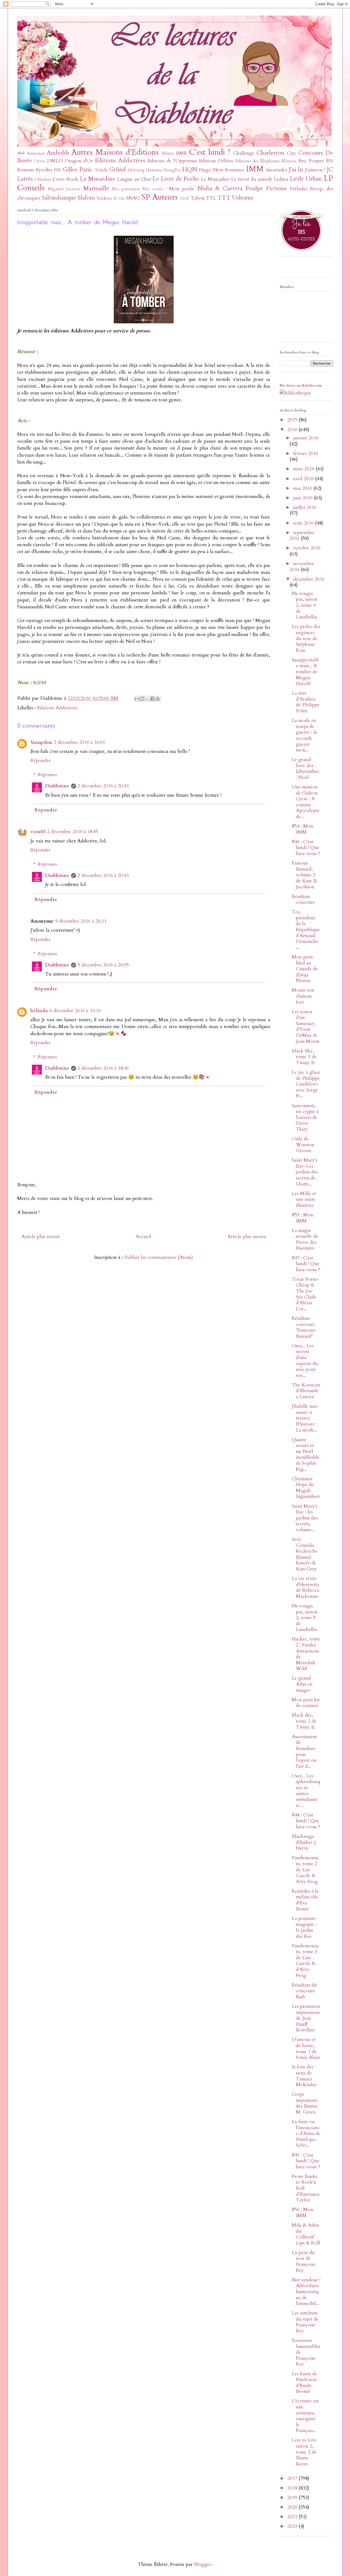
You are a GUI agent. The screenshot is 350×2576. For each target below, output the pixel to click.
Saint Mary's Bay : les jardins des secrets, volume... (305, 1518)
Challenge (244, 153)
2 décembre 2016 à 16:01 (79, 742)
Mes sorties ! (155, 189)
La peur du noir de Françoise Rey (304, 2261)
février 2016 (306, 454)
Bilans (168, 153)
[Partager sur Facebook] (153, 699)
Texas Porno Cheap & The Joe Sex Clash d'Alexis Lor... (305, 1294)
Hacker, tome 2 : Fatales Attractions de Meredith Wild (306, 1654)
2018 (293, 2488)
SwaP (185, 198)
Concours (311, 153)
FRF (58, 170)
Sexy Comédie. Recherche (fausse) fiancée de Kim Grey (305, 1554)
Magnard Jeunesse (64, 189)
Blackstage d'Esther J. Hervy (304, 1842)
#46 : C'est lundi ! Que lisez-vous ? (306, 848)
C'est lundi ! (210, 152)
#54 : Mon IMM (303, 829)
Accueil (143, 1237)
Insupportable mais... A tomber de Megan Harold (305, 672)
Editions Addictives (120, 161)
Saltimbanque (59, 198)
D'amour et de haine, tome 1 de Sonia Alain (306, 2048)
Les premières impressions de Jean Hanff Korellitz (306, 2018)
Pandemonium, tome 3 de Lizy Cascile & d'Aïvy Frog (305, 1961)
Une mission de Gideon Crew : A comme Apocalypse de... (306, 802)
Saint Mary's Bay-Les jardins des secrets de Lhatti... (305, 1172)
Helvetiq (136, 170)
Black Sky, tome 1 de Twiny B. (304, 1057)
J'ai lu (296, 170)
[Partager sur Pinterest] (158, 699)
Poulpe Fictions (266, 188)
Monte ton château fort (303, 996)
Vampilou (41, 742)
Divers (40, 161)
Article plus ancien (247, 1237)
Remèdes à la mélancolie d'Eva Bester (305, 1900)
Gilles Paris (77, 170)
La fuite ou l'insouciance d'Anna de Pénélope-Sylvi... (306, 2133)
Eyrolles (44, 170)
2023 (293, 2526)
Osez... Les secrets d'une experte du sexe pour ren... (305, 1361)
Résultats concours (303, 900)
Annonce (36, 153)
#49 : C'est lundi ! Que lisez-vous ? (306, 2161)
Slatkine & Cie (111, 198)
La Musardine (97, 179)
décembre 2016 (309, 579)
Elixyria (289, 161)
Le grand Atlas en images (302, 1684)
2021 (293, 2517)
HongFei (172, 170)
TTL (211, 198)
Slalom (86, 198)
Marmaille (96, 188)
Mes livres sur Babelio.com (301, 385)
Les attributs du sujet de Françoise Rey (305, 2322)
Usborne (243, 198)
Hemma (154, 170)
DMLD (55, 161)
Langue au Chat (134, 179)
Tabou (198, 198)
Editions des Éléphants (257, 161)
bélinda (39, 1011)
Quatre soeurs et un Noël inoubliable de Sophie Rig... (306, 1454)
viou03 (38, 832)
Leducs (281, 179)
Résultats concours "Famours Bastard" (304, 1327)
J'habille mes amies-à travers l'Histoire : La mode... (305, 1418)
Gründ (118, 170)
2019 (293, 2498)
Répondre (41, 760)
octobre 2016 (307, 548)
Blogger (203, 2564)
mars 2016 (304, 469)
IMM (255, 169)
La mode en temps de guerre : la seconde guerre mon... (304, 735)
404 (21, 153)
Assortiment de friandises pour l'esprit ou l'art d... (304, 1752)
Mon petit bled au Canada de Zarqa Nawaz (305, 969)
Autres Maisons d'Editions (115, 152)
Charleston (270, 153)
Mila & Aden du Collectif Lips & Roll (306, 2234)
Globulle (101, 170)
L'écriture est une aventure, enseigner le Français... (305, 2416)
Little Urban (306, 179)
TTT (224, 198)
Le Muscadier (215, 179)
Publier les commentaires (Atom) (159, 1257)
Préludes (298, 189)
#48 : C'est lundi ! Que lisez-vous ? (306, 1821)
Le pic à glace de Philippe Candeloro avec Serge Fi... (306, 1084)
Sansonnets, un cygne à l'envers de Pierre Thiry (305, 1117)
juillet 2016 (305, 507)
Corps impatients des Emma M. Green (305, 2103)
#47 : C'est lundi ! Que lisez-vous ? (306, 1264)
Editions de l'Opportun (172, 161)
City (291, 153)
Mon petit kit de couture (306, 1703)
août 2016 (304, 523)
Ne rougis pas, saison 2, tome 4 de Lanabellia (305, 605)
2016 (293, 430)
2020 (293, 2507)
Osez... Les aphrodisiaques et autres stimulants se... (306, 1791)
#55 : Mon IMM (303, 1218)
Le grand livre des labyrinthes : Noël (305, 769)
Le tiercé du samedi (252, 179)
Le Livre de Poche (176, 179)
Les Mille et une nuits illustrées (304, 1199)
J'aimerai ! (315, 170)
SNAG (133, 198)
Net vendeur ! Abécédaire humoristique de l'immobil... (306, 2292)
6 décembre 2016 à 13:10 (75, 1011)
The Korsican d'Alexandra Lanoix (306, 1391)
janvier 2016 (306, 438)
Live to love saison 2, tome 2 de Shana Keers (304, 2452)
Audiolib (58, 153)
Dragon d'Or (79, 161)
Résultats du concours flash (304, 1991)
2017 (293, 2478)
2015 (293, 420)
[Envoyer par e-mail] (137, 699)
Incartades (277, 170)
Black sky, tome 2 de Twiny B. (304, 1721)
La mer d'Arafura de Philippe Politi (306, 702)
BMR (181, 153)
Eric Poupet (311, 161)
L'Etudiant (43, 179)
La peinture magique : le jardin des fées (304, 1927)
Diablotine (57, 786)
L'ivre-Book (65, 179)
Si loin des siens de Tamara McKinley (304, 2076)
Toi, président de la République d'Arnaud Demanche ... (306, 930)
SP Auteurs (160, 197)
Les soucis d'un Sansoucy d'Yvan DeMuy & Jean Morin (306, 1027)
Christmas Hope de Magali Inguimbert (306, 1488)
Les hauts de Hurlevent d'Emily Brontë (304, 2383)
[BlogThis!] (142, 699)
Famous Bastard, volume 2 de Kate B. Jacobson (305, 875)
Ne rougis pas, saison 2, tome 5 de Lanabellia (305, 1618)
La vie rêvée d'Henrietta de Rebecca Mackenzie (305, 1587)
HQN (190, 170)
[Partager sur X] (147, 699)
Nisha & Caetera (220, 188)
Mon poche (182, 189)
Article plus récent (40, 1237)
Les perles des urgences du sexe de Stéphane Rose (306, 638)
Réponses (47, 775)
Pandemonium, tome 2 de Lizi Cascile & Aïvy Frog (305, 1870)
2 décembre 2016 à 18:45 (73, 832)
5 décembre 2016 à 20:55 (103, 965)
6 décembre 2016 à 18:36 (103, 1068)
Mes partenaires (126, 189)
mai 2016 (303, 488)
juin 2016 (304, 498)
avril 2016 (304, 479)
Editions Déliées (216, 161)
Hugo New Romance (222, 170)
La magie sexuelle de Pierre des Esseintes (305, 1239)
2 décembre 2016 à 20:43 (103, 786)
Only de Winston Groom (303, 1145)
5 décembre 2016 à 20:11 (81, 921)
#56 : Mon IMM (303, 2213)
